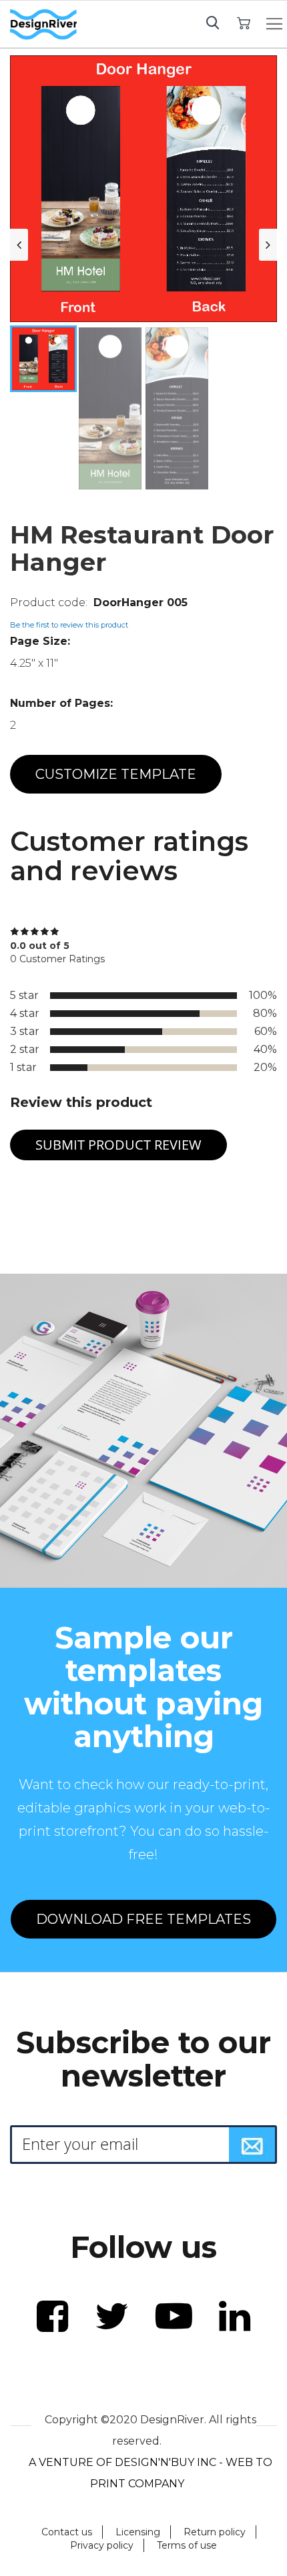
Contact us (67, 2532)
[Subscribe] (252, 2145)
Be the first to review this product (69, 625)
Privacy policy (102, 2545)
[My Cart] (243, 22)
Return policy (215, 2532)
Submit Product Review (118, 1145)
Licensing (138, 2532)
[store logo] (43, 25)
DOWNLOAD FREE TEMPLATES (143, 1919)
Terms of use (187, 2545)
